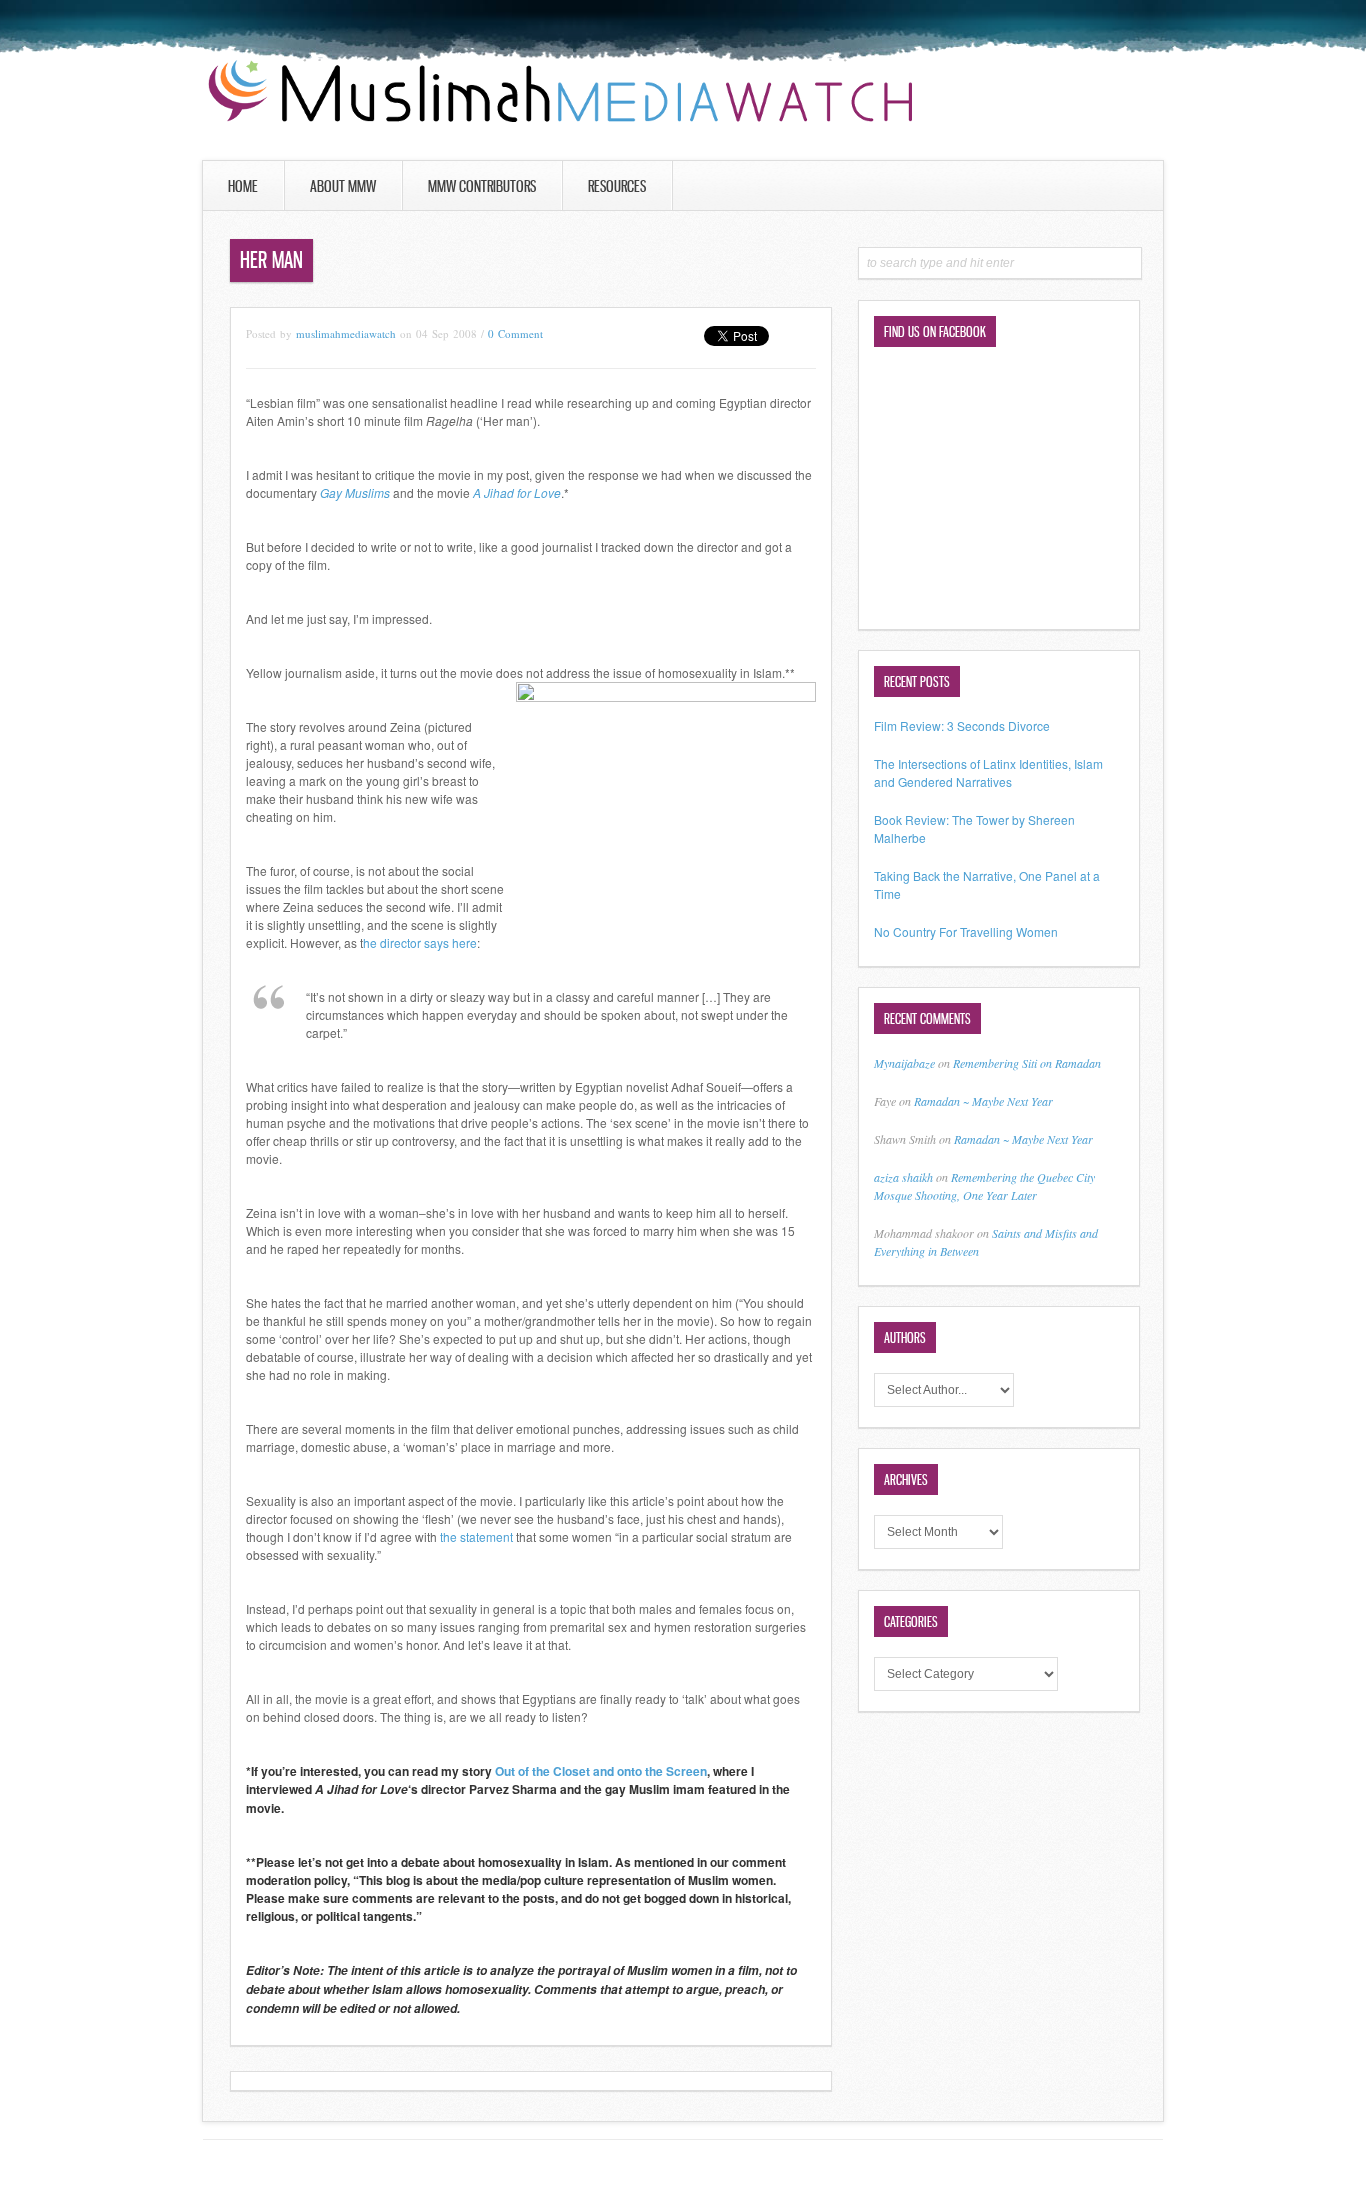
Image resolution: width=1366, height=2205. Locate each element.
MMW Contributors (482, 186)
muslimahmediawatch (346, 333)
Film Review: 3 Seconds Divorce (962, 725)
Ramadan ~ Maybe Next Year (983, 1101)
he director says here (420, 942)
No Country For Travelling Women (966, 931)
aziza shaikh (903, 1177)
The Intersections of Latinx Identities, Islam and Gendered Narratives (988, 772)
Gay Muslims (355, 492)
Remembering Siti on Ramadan (1027, 1063)
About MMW (343, 186)
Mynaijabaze (904, 1063)
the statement (476, 1536)
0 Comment (515, 333)
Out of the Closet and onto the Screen (601, 1771)
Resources (617, 186)
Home (243, 186)
